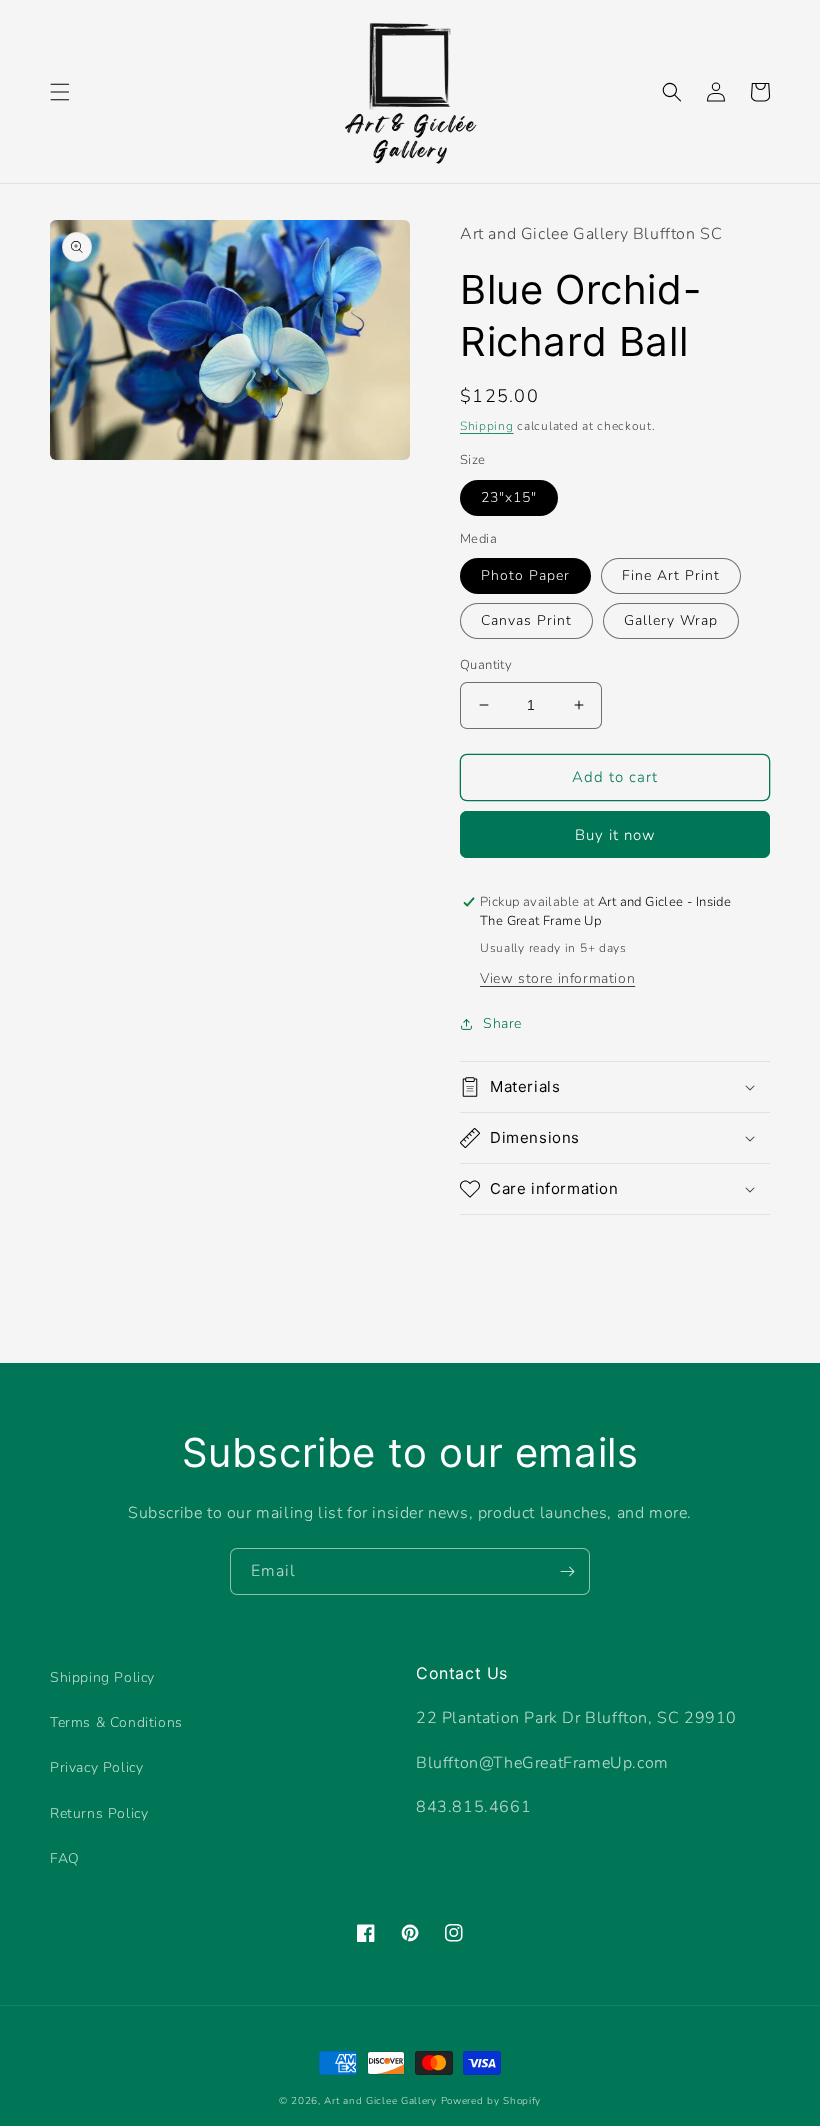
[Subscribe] (567, 1571)
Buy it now (615, 835)
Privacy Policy (96, 1767)
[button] (60, 92)
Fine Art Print (671, 575)
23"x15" (509, 497)
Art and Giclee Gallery (380, 2101)
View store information (557, 978)
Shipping (487, 426)
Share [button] (502, 1023)
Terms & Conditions (116, 1722)
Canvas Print (526, 620)
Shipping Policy (102, 1677)
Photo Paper (525, 575)
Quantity (486, 665)
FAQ (65, 1858)
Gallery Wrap (671, 620)
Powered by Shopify (491, 2101)
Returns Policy (99, 1813)
